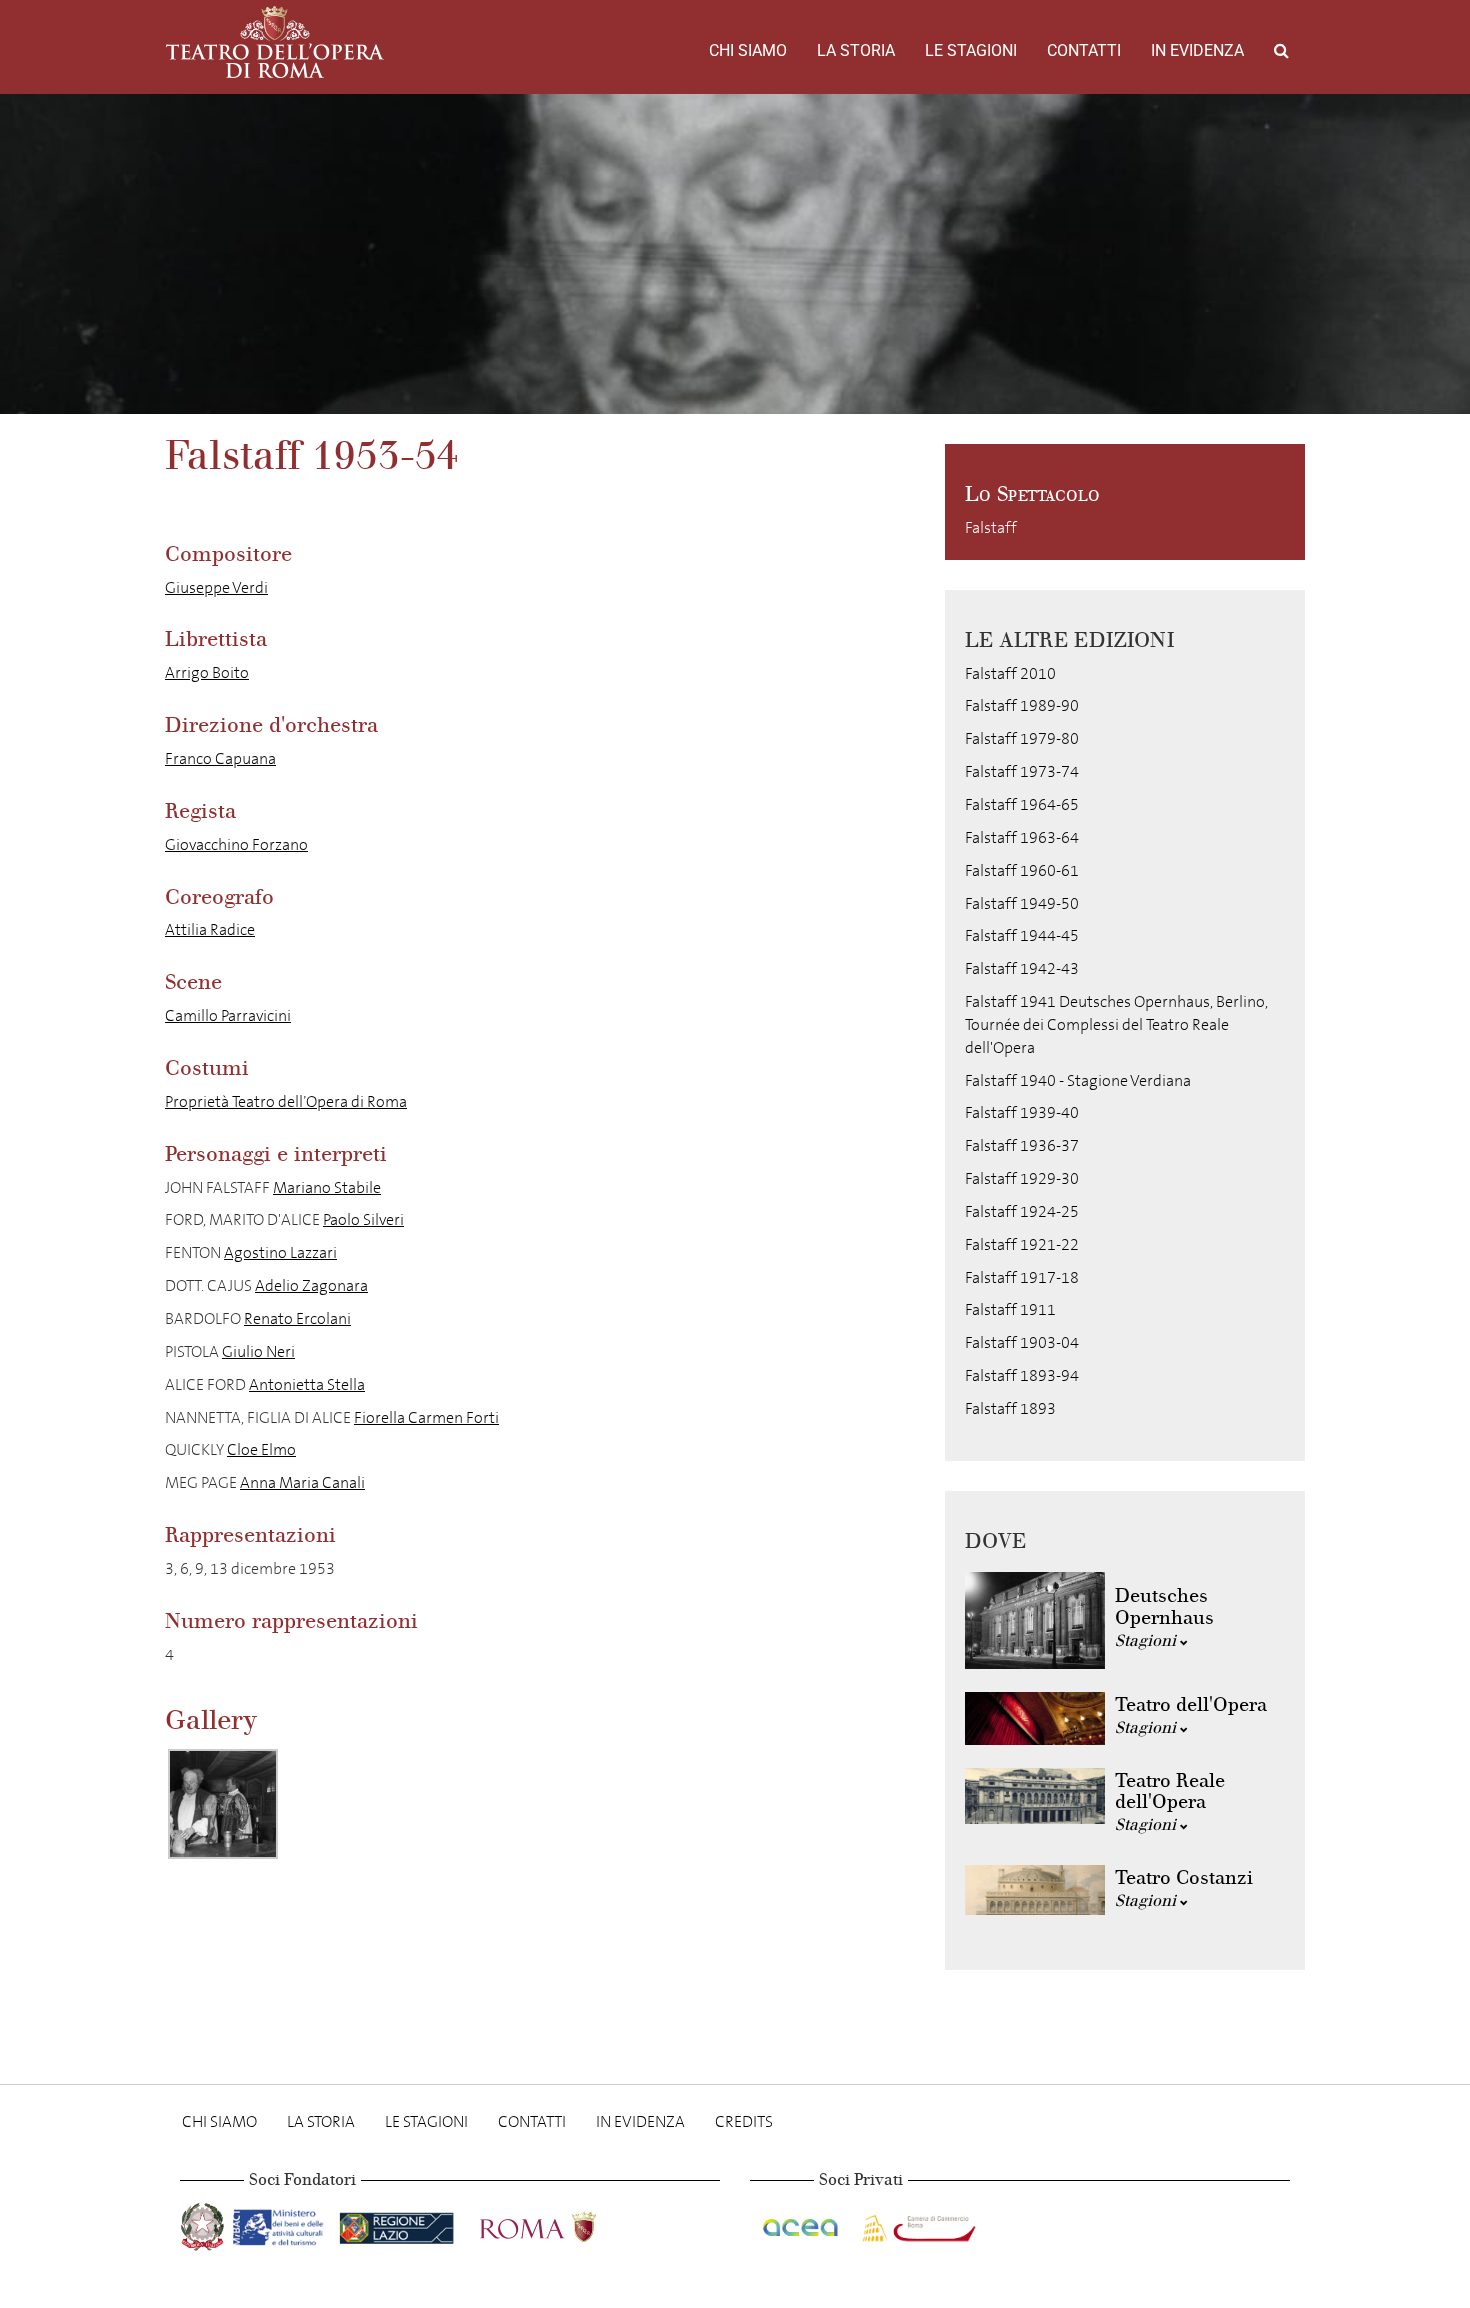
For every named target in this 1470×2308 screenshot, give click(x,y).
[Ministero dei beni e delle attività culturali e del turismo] (282, 2223)
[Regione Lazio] (398, 2223)
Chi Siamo (748, 50)
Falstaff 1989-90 (1022, 705)
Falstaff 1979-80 (1022, 738)
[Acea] (802, 2223)
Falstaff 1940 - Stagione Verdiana (1078, 1080)
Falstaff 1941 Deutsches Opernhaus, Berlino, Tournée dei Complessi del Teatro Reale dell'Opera (1116, 1024)
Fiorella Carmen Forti (426, 1417)
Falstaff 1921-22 (1022, 1244)
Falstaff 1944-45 (1022, 935)
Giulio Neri (258, 1351)
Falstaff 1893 (1010, 1408)
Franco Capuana (220, 758)
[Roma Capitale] (564, 2223)
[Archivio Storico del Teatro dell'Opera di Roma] (275, 42)
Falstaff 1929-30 (1022, 1178)
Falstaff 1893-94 (1022, 1375)
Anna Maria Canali (302, 1482)
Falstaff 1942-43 (1022, 968)
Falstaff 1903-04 (1022, 1342)
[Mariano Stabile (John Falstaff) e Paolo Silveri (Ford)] (223, 1804)
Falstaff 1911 (1010, 1309)
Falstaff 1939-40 (1022, 1112)
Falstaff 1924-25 (1022, 1211)
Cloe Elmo (261, 1449)
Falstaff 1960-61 (1022, 870)
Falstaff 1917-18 (1022, 1277)
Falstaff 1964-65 (1022, 804)
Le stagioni (971, 50)
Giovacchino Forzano (236, 844)
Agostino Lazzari (280, 1252)
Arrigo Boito (207, 672)
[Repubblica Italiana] (204, 2223)
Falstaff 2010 (1010, 673)
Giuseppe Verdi (216, 587)
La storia (856, 50)
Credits (744, 2121)
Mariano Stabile (327, 1187)
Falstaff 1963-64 (1022, 837)
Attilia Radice (210, 929)
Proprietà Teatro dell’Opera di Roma (286, 1101)
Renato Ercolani (297, 1318)
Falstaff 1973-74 (1022, 771)
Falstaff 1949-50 (1022, 903)
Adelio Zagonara (311, 1285)
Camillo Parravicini (228, 1015)
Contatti (1084, 50)
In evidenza (1197, 50)
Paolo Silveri (363, 1219)
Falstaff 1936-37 (1022, 1145)
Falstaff (991, 527)
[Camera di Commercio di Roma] (917, 2223)
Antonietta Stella (307, 1384)
